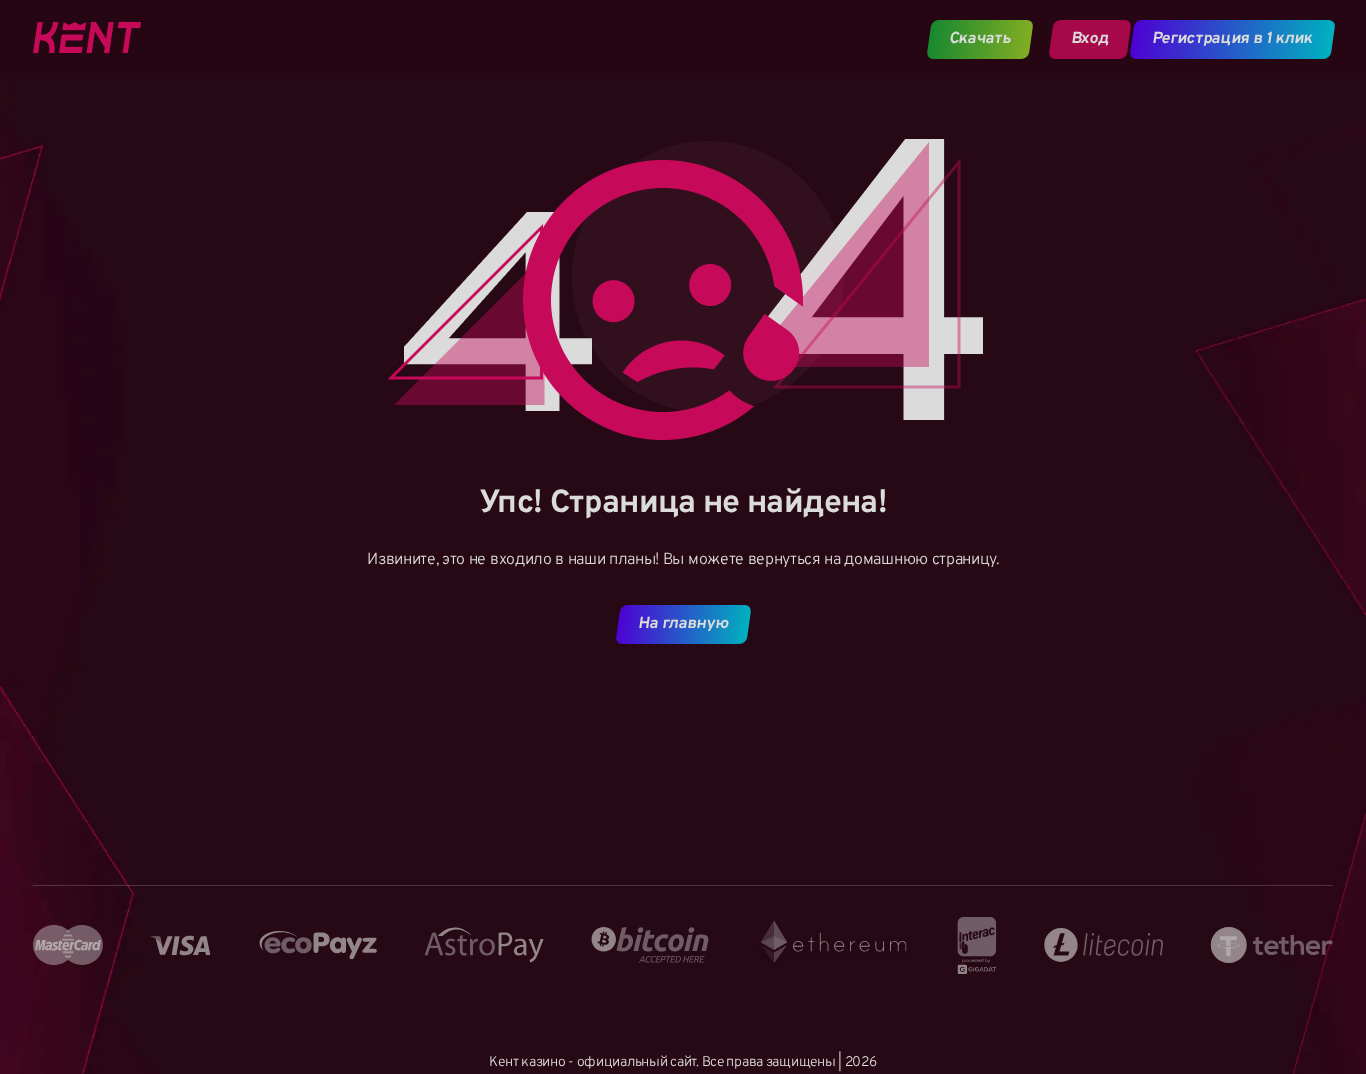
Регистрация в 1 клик (1232, 39)
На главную (683, 624)
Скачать (980, 39)
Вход (1089, 39)
